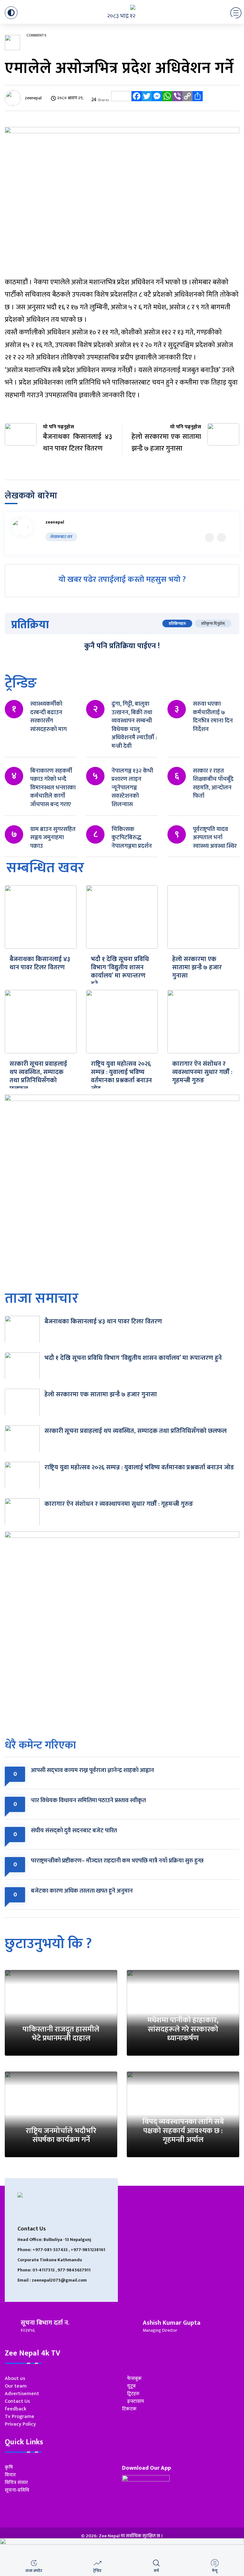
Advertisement (22, 2394)
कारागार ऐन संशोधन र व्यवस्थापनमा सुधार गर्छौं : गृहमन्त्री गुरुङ (202, 1072)
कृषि (9, 2467)
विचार (10, 2475)
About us (15, 2378)
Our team (16, 2386)
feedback (16, 2409)
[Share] (198, 100)
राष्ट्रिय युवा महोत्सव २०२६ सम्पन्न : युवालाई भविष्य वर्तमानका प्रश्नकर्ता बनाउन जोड (121, 1076)
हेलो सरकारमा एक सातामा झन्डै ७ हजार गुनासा (197, 967)
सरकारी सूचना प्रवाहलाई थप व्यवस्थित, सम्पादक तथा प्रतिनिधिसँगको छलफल (38, 1076)
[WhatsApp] (167, 100)
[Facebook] (137, 100)
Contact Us (17, 2401)
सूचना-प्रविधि (17, 2490)
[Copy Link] (187, 100)
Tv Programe (20, 2417)
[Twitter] (147, 100)
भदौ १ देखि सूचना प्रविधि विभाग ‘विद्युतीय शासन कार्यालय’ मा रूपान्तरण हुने (120, 972)
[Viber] (177, 100)
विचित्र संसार (16, 2483)
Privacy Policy (20, 2424)
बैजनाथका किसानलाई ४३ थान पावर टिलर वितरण (40, 963)
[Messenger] (157, 100)
